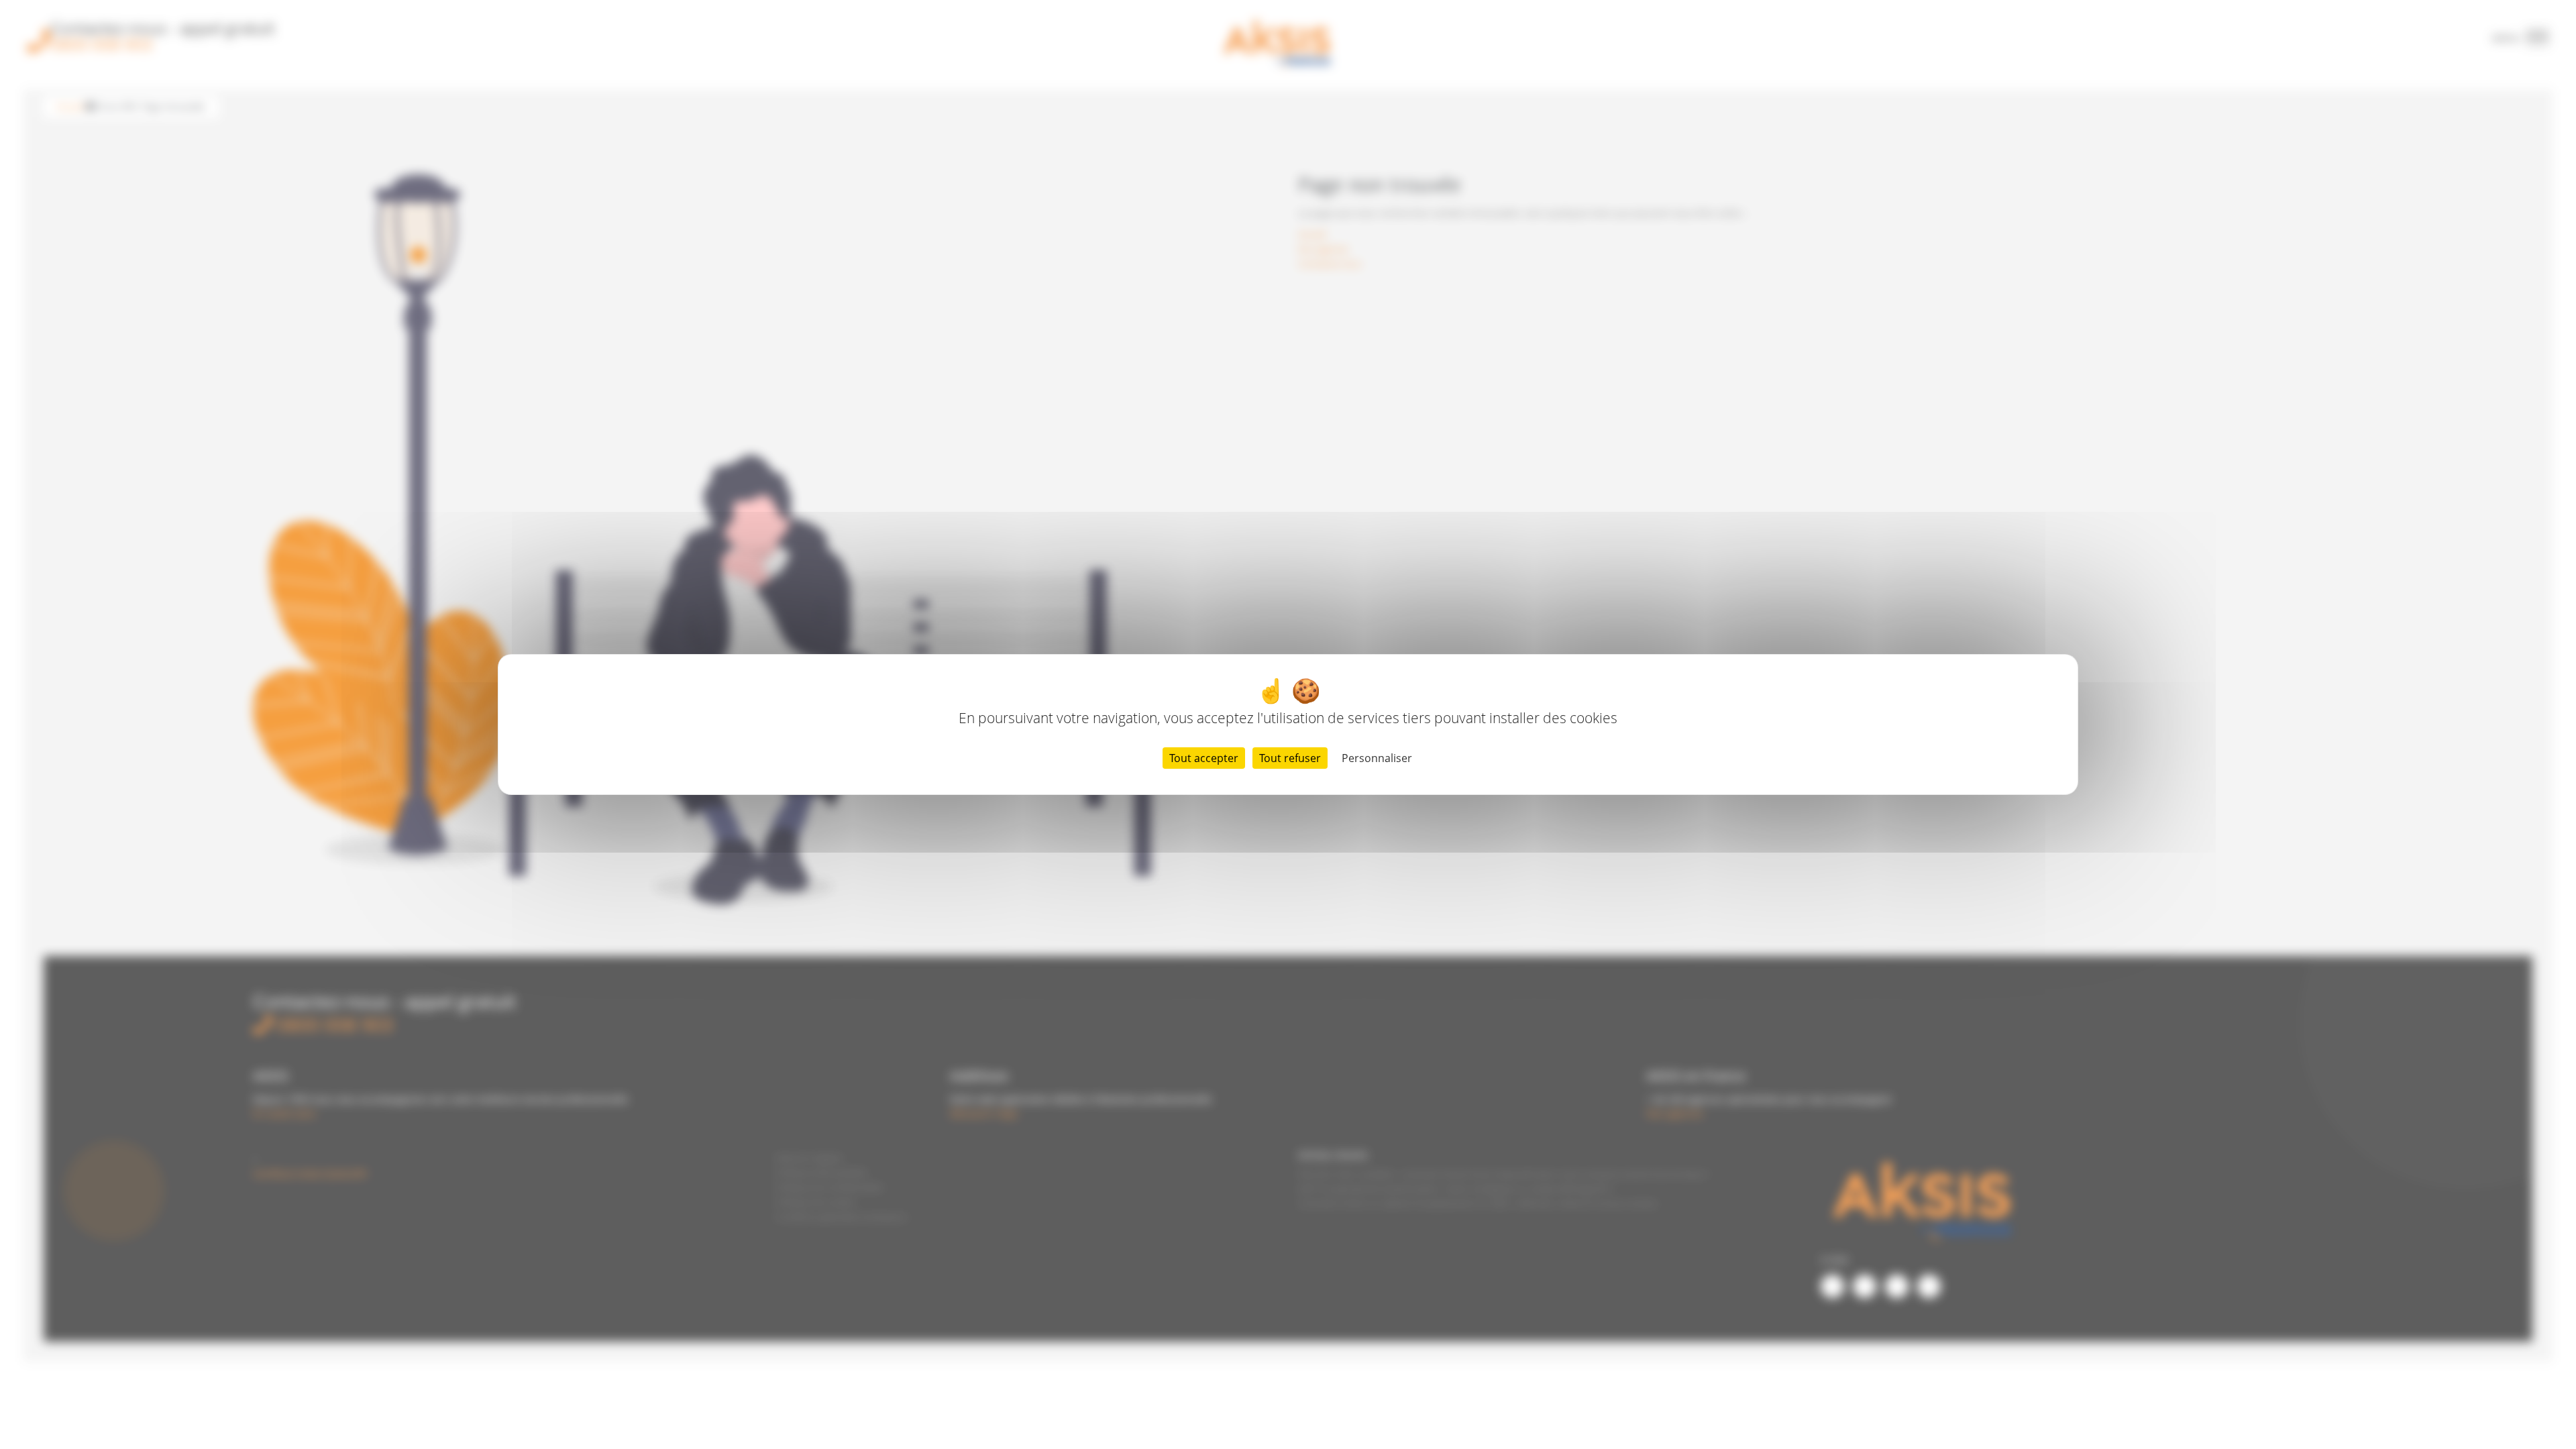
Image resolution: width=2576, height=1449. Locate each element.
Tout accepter (1204, 758)
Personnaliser (1377, 758)
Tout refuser (1290, 758)
